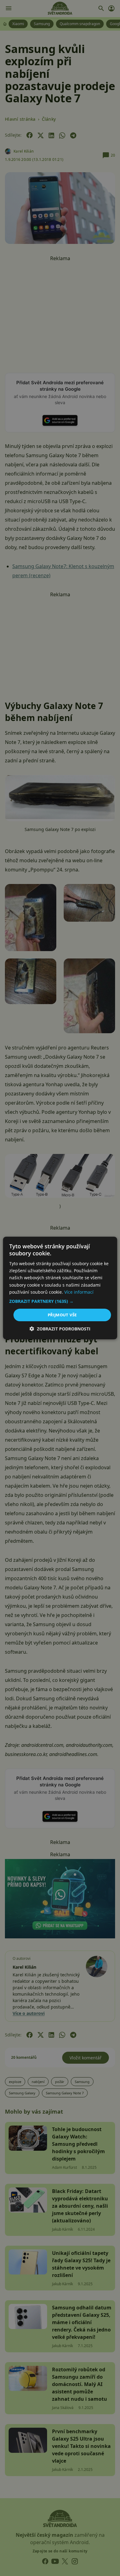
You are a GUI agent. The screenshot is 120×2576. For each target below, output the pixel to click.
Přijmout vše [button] (62, 1315)
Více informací (79, 1292)
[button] (60, 1301)
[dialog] (60, 1288)
